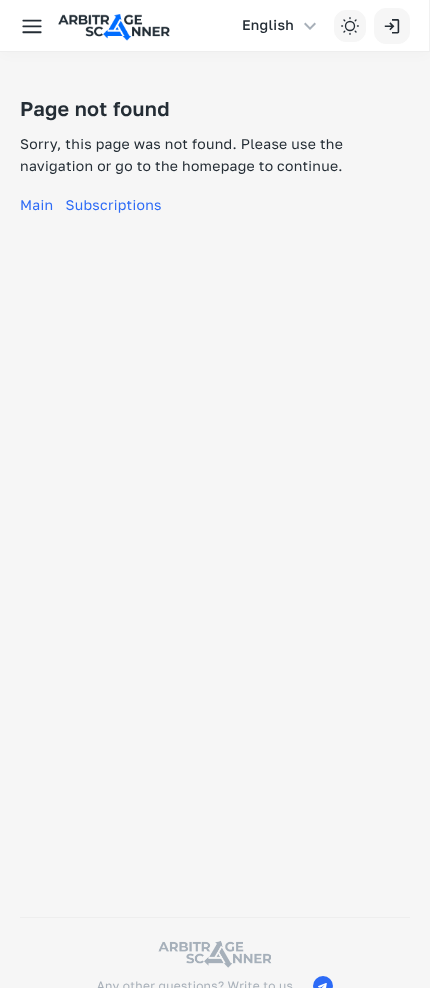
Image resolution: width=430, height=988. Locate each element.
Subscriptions (113, 205)
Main (36, 205)
